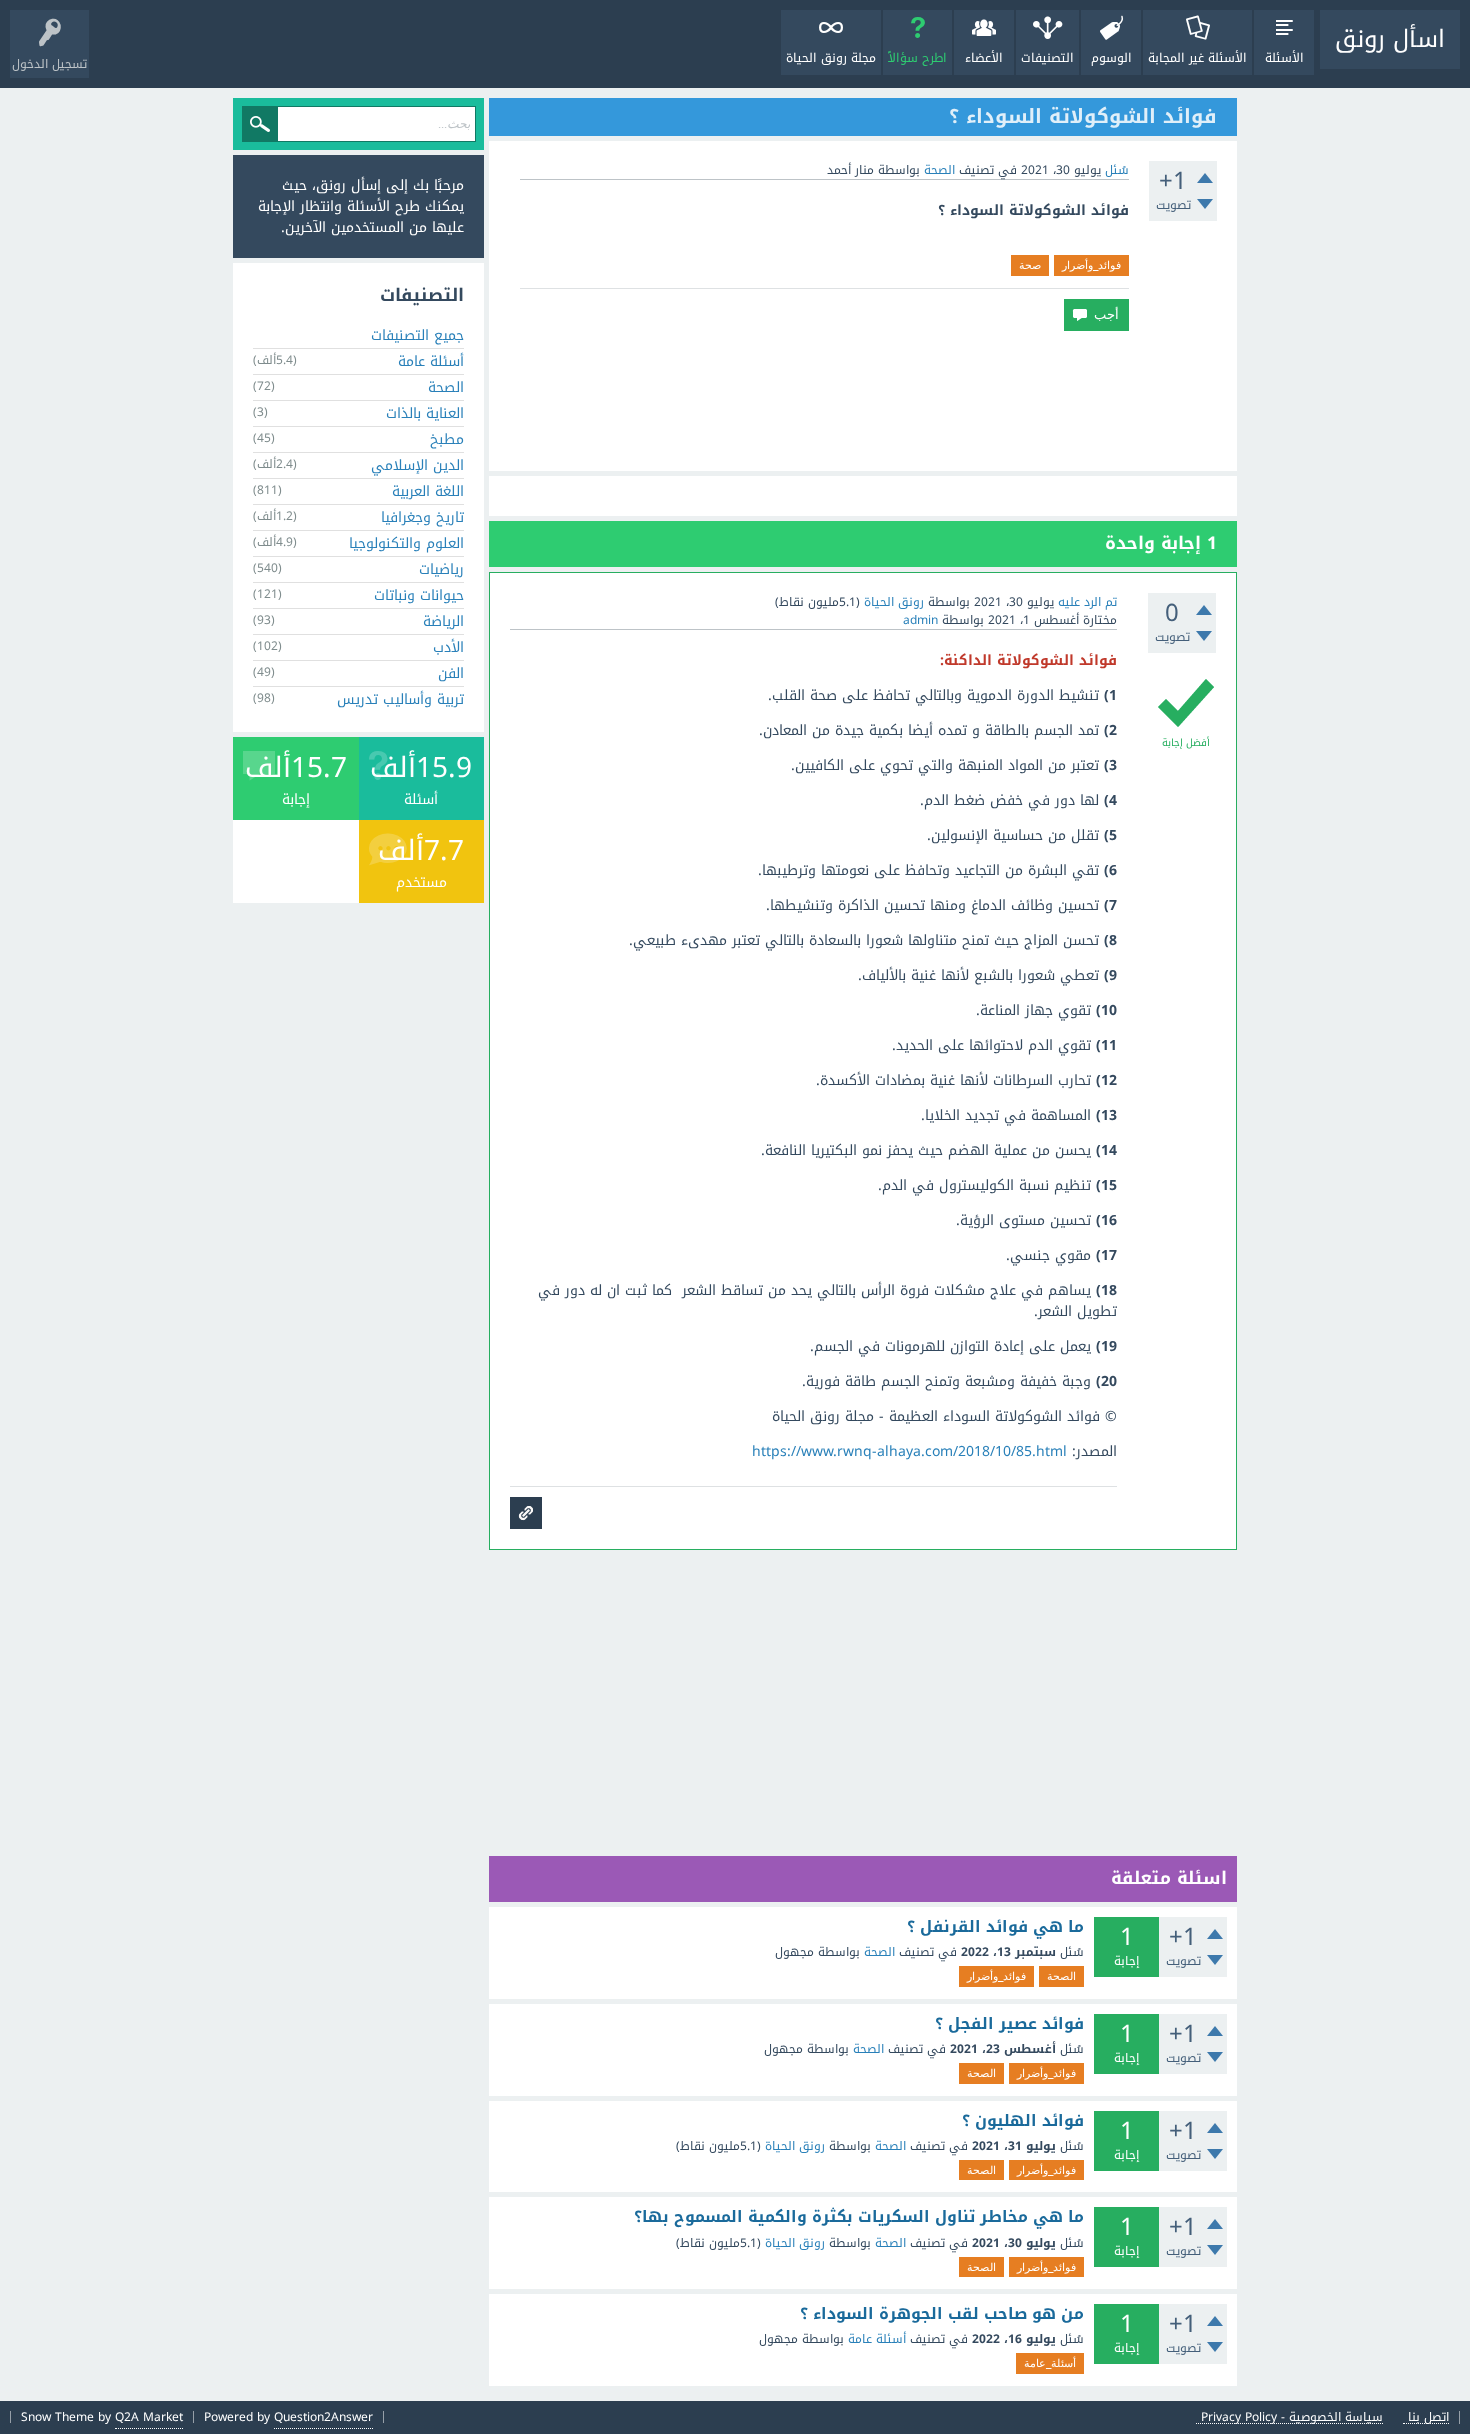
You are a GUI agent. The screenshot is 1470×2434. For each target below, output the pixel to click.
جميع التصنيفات (417, 335)
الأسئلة (1284, 58)
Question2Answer (323, 2417)
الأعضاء (984, 58)
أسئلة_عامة (1050, 2363)
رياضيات (441, 569)
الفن (451, 673)
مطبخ (447, 439)
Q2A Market (149, 2417)
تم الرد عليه (1087, 602)
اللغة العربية (428, 491)
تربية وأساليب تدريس (400, 699)
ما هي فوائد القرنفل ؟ (995, 1927)
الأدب (448, 647)
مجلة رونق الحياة (831, 58)
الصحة (939, 170)
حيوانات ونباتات (419, 595)
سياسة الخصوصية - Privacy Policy (1292, 2417)
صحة (1030, 265)
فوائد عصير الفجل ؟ (1009, 2024)
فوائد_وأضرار (1091, 265)
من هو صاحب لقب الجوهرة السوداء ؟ (942, 2314)
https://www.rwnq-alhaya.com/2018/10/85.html (909, 1451)
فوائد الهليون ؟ (1023, 2121)
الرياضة (443, 621)
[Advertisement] (863, 401)
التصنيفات (1047, 58)
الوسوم (1111, 58)
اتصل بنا (1428, 2417)
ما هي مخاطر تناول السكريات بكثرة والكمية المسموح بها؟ (859, 2217)
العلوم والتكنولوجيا (406, 543)
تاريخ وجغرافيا (422, 517)
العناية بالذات (425, 413)
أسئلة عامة (877, 2339)
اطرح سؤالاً (917, 58)
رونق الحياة (795, 2146)
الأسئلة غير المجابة (1197, 58)
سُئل (1117, 170)
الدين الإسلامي (417, 465)
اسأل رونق (1390, 39)
